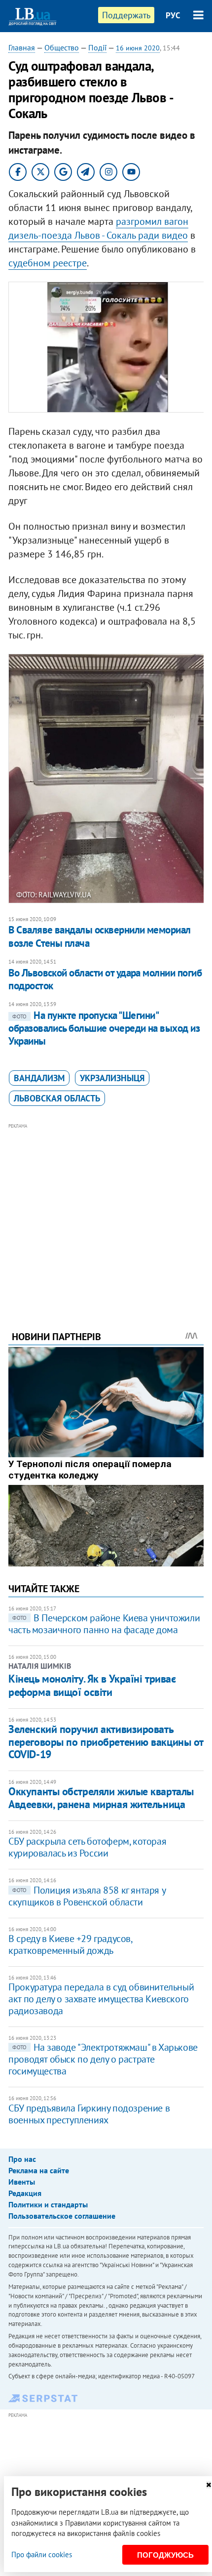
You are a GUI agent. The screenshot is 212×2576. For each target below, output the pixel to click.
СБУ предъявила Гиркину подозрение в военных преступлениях (89, 2114)
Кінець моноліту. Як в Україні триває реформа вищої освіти (92, 1685)
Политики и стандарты (48, 2204)
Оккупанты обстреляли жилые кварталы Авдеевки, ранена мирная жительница (101, 1797)
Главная (22, 47)
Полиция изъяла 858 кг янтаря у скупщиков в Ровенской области (87, 1896)
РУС (173, 15)
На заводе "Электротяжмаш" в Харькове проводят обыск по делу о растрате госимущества (103, 2059)
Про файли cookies (42, 2555)
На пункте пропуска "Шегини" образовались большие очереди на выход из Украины (104, 1028)
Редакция (25, 2193)
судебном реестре (48, 263)
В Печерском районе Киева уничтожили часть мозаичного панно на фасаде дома (104, 1624)
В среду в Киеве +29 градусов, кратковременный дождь (70, 1944)
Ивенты (22, 2182)
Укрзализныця (112, 1078)
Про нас (22, 2159)
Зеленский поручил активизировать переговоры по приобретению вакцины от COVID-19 (106, 1742)
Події (97, 47)
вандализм (39, 1078)
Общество (62, 47)
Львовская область (57, 1098)
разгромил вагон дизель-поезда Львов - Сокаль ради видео (98, 228)
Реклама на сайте (39, 2170)
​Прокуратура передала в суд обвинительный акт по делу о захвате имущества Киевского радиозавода (101, 1999)
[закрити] (209, 2485)
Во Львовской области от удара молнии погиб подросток (105, 979)
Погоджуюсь (165, 2555)
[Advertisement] (106, 1214)
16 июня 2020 (138, 48)
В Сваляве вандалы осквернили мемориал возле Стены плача (100, 936)
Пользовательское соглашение (62, 2216)
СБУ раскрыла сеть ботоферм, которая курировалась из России (87, 1847)
